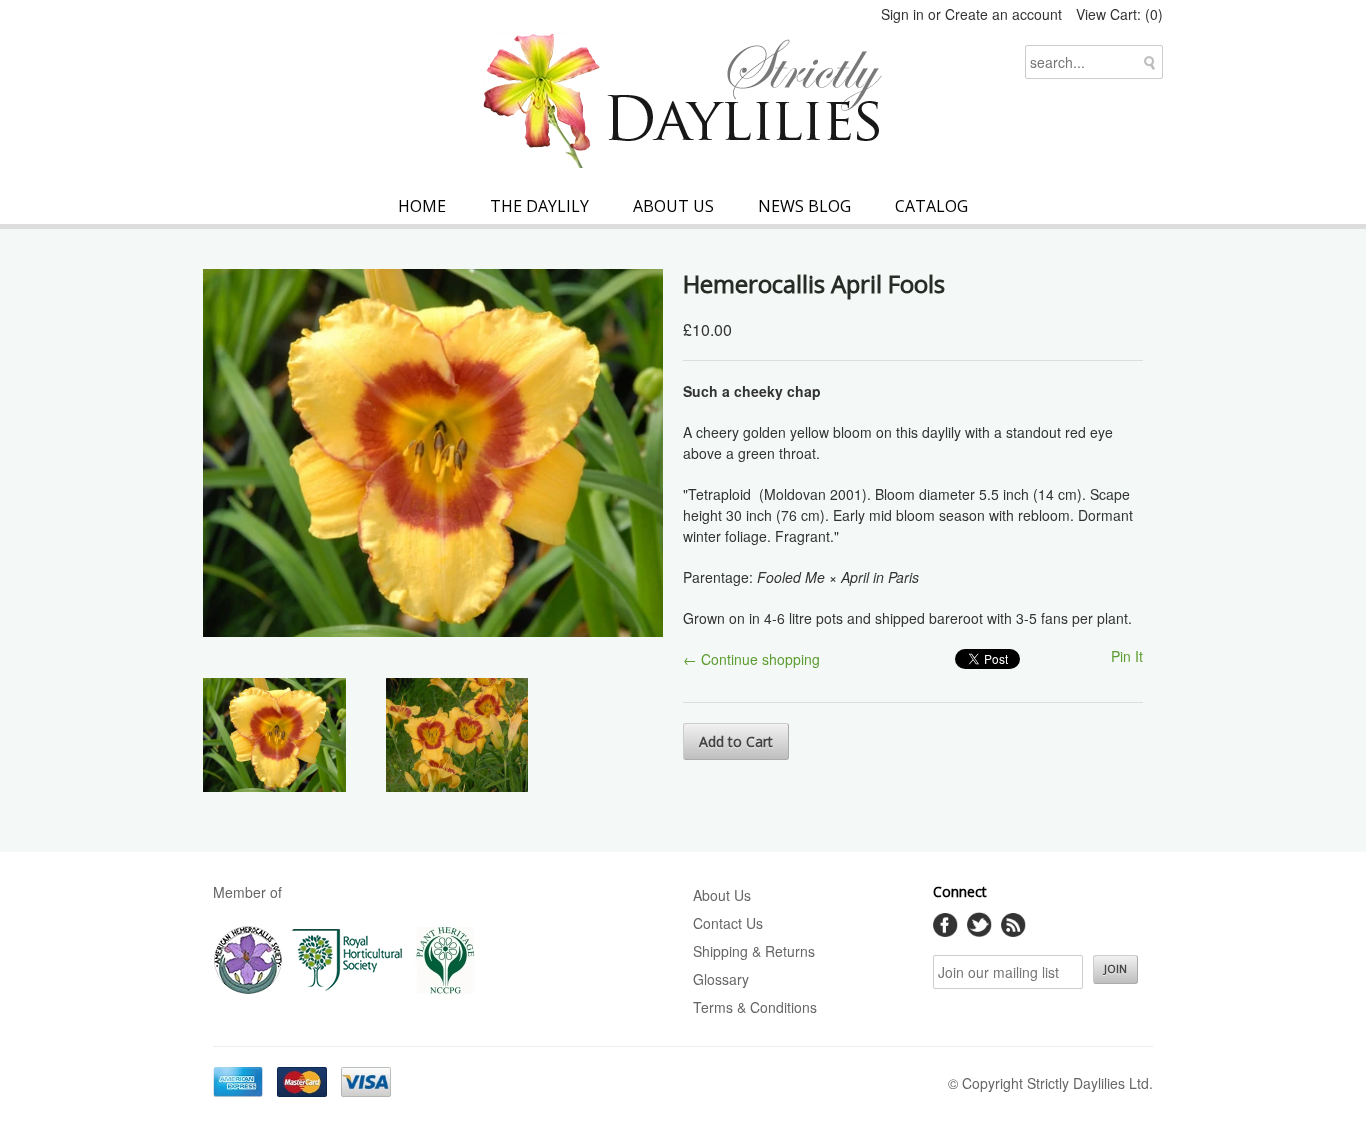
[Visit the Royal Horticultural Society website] (347, 990)
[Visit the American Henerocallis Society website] (248, 990)
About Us (673, 206)
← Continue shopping (751, 659)
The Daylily (539, 206)
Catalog (931, 206)
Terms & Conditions (755, 1007)
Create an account (1003, 14)
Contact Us (728, 923)
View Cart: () (1119, 14)
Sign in (902, 14)
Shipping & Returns (754, 951)
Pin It (1127, 656)
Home (422, 206)
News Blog (804, 206)
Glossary (721, 979)
